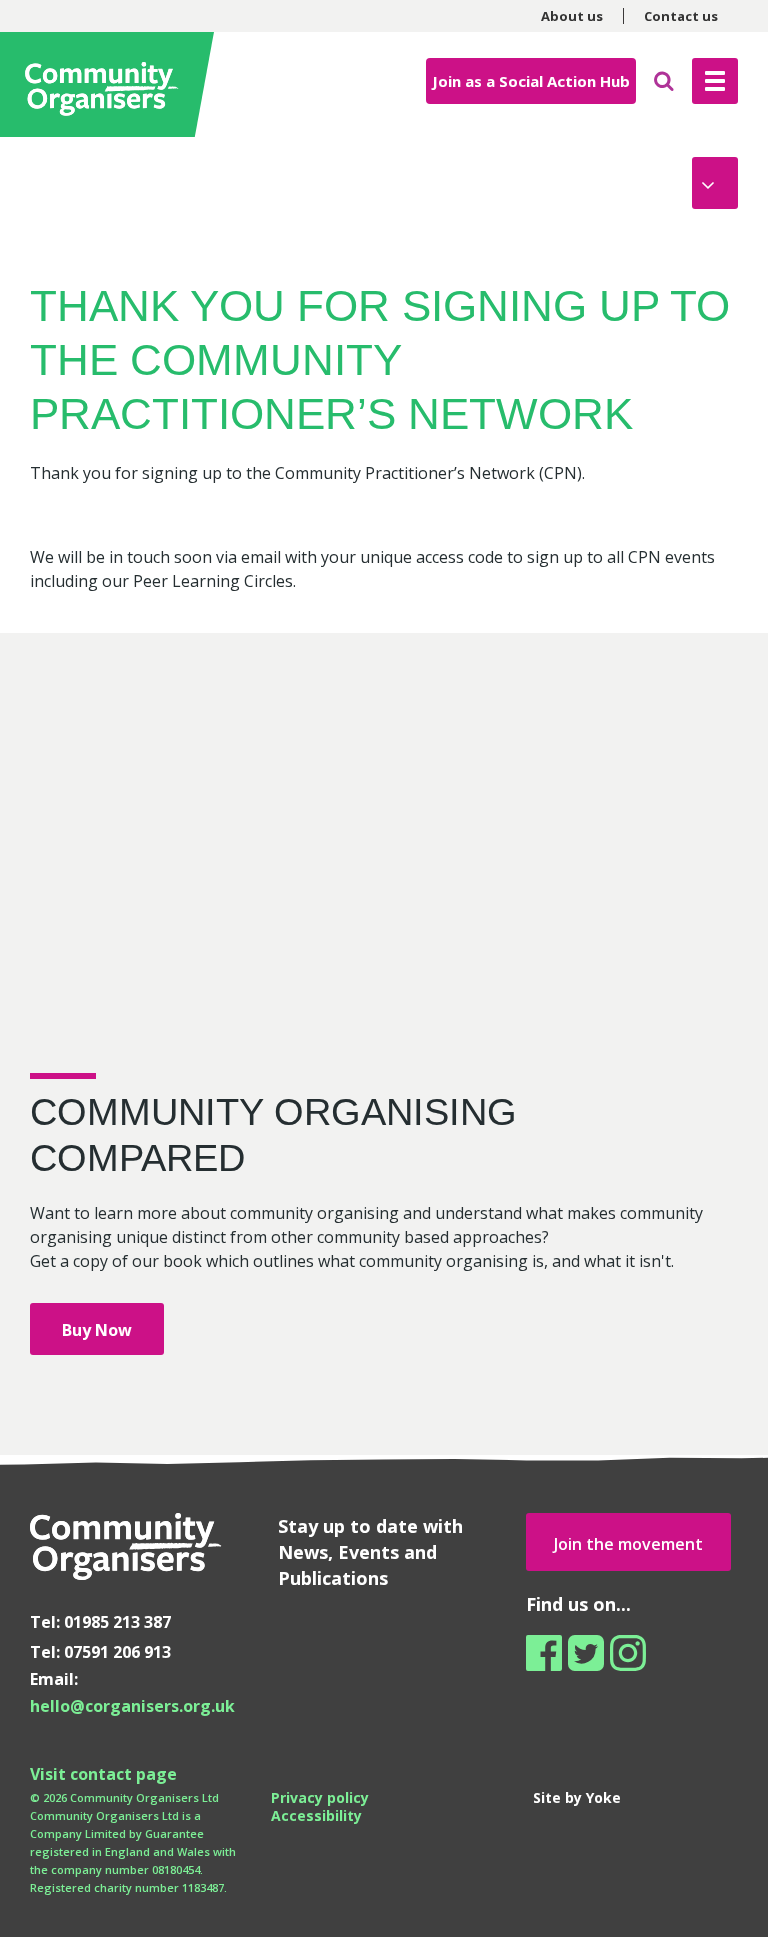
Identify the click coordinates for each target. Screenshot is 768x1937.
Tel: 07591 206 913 (100, 1652)
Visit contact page (103, 1774)
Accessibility (316, 1815)
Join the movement (628, 1544)
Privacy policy (320, 1797)
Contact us (681, 16)
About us (572, 16)
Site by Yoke (577, 1797)
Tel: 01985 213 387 (100, 1622)
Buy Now (97, 1330)
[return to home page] (110, 84)
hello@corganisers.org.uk (132, 1706)
